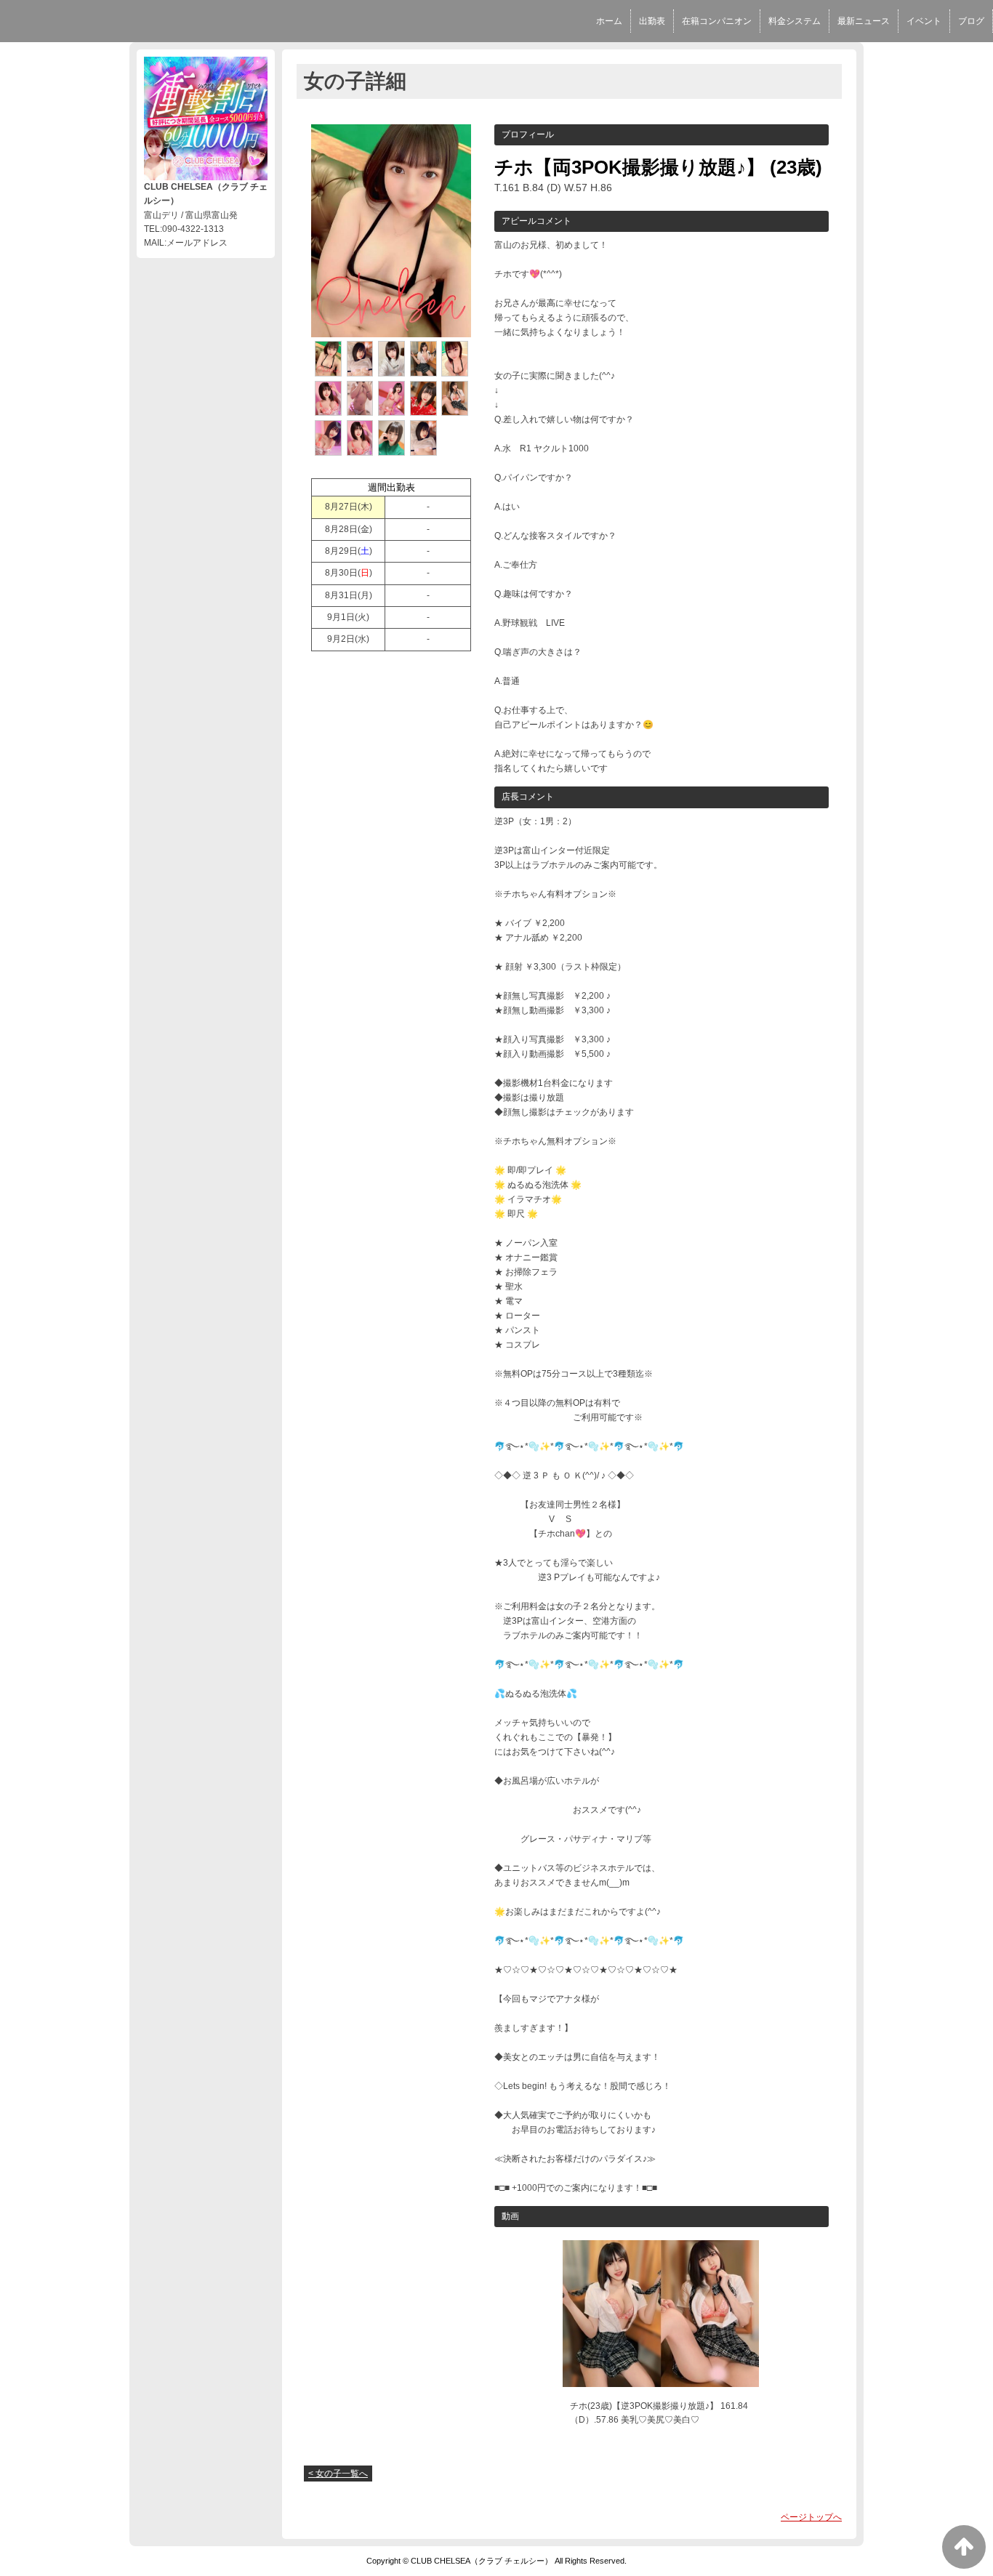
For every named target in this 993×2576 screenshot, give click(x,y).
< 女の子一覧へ (338, 2474)
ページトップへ (811, 2517)
